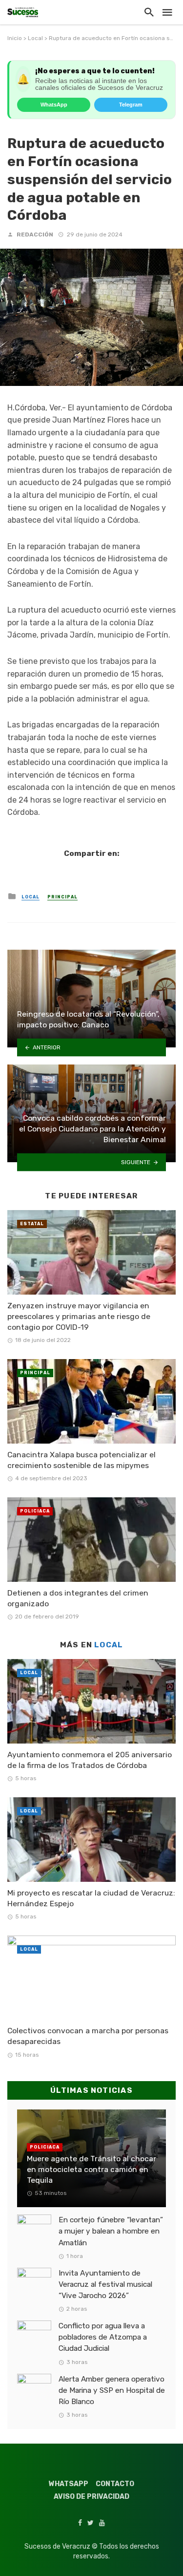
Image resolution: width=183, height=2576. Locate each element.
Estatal (32, 1224)
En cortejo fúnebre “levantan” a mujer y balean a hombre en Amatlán (111, 2231)
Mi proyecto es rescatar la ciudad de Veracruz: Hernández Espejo (91, 1898)
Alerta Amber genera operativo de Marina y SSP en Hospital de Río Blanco (112, 2390)
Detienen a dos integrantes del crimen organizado (78, 1598)
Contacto (115, 2484)
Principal (62, 897)
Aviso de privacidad (91, 2497)
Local (35, 38)
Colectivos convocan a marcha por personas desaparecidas (88, 2036)
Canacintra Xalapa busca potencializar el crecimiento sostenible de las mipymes (81, 1460)
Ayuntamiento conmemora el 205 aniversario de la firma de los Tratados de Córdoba (90, 1760)
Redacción (35, 234)
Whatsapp (69, 2484)
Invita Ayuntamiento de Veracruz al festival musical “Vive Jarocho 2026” (105, 2284)
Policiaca (35, 1511)
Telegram (131, 105)
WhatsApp (54, 105)
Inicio (15, 38)
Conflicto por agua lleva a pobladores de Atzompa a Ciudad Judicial (103, 2337)
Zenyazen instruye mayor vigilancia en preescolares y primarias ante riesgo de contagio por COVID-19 (79, 1316)
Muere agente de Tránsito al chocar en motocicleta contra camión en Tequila (91, 2169)
